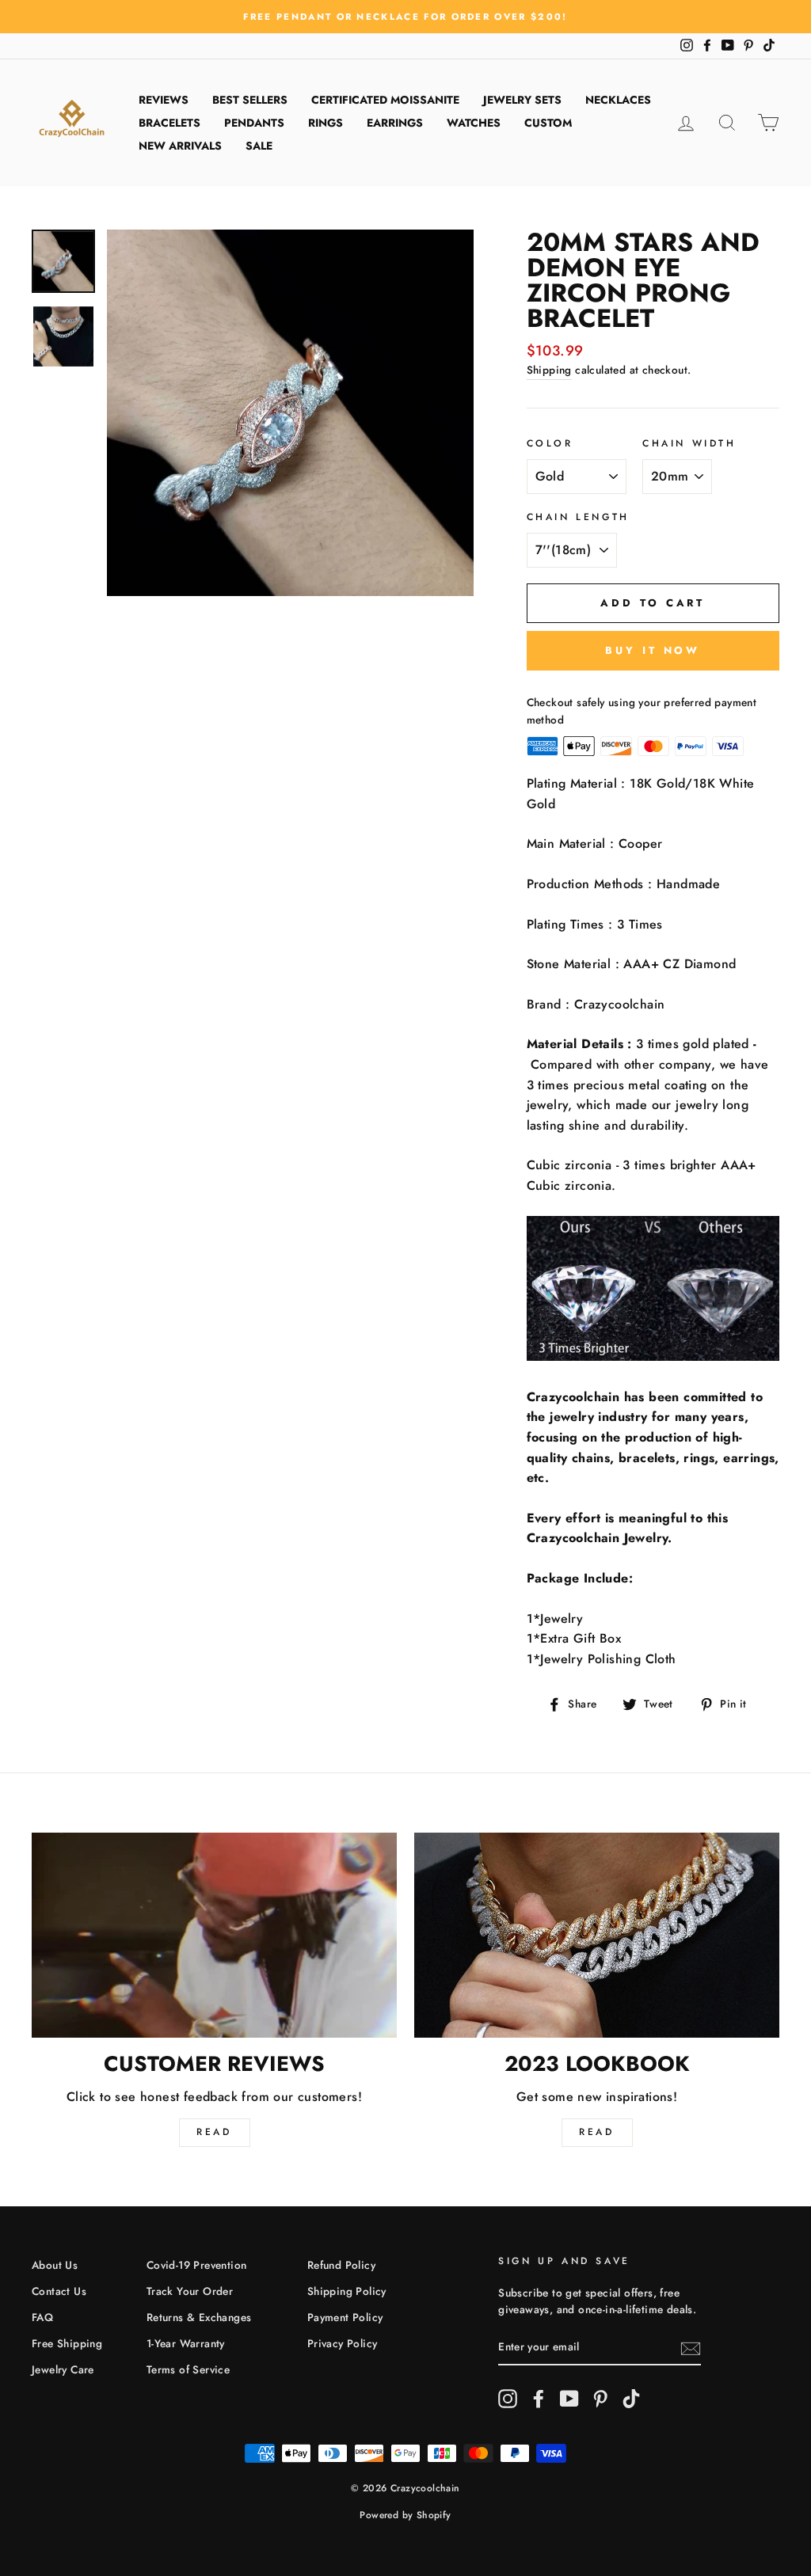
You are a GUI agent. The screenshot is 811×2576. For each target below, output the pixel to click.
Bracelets (169, 123)
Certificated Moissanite (385, 100)
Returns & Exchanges (199, 2317)
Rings (326, 123)
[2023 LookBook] (597, 1935)
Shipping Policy (347, 2291)
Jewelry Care (63, 2369)
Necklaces (618, 100)
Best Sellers (250, 100)
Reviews (164, 100)
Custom (548, 123)
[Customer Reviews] (214, 1935)
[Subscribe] (691, 2348)
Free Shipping (67, 2343)
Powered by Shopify (405, 2515)
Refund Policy (341, 2265)
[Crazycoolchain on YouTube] (569, 2399)
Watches (474, 123)
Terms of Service (188, 2369)
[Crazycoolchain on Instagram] (508, 2399)
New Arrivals (180, 146)
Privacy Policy (343, 2343)
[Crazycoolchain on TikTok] (631, 2399)
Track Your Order (190, 2291)
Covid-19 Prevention (197, 2265)
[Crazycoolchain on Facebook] (539, 2399)
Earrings (395, 123)
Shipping (549, 370)
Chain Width (689, 443)
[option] (405, 17)
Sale (259, 146)
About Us (55, 2265)
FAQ (42, 2317)
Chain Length (578, 517)
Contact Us (59, 2291)
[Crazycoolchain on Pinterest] (600, 2399)
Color (550, 443)
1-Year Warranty (186, 2343)
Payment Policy (345, 2317)
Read (214, 2132)
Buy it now (653, 650)
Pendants (254, 123)
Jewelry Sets (522, 100)
